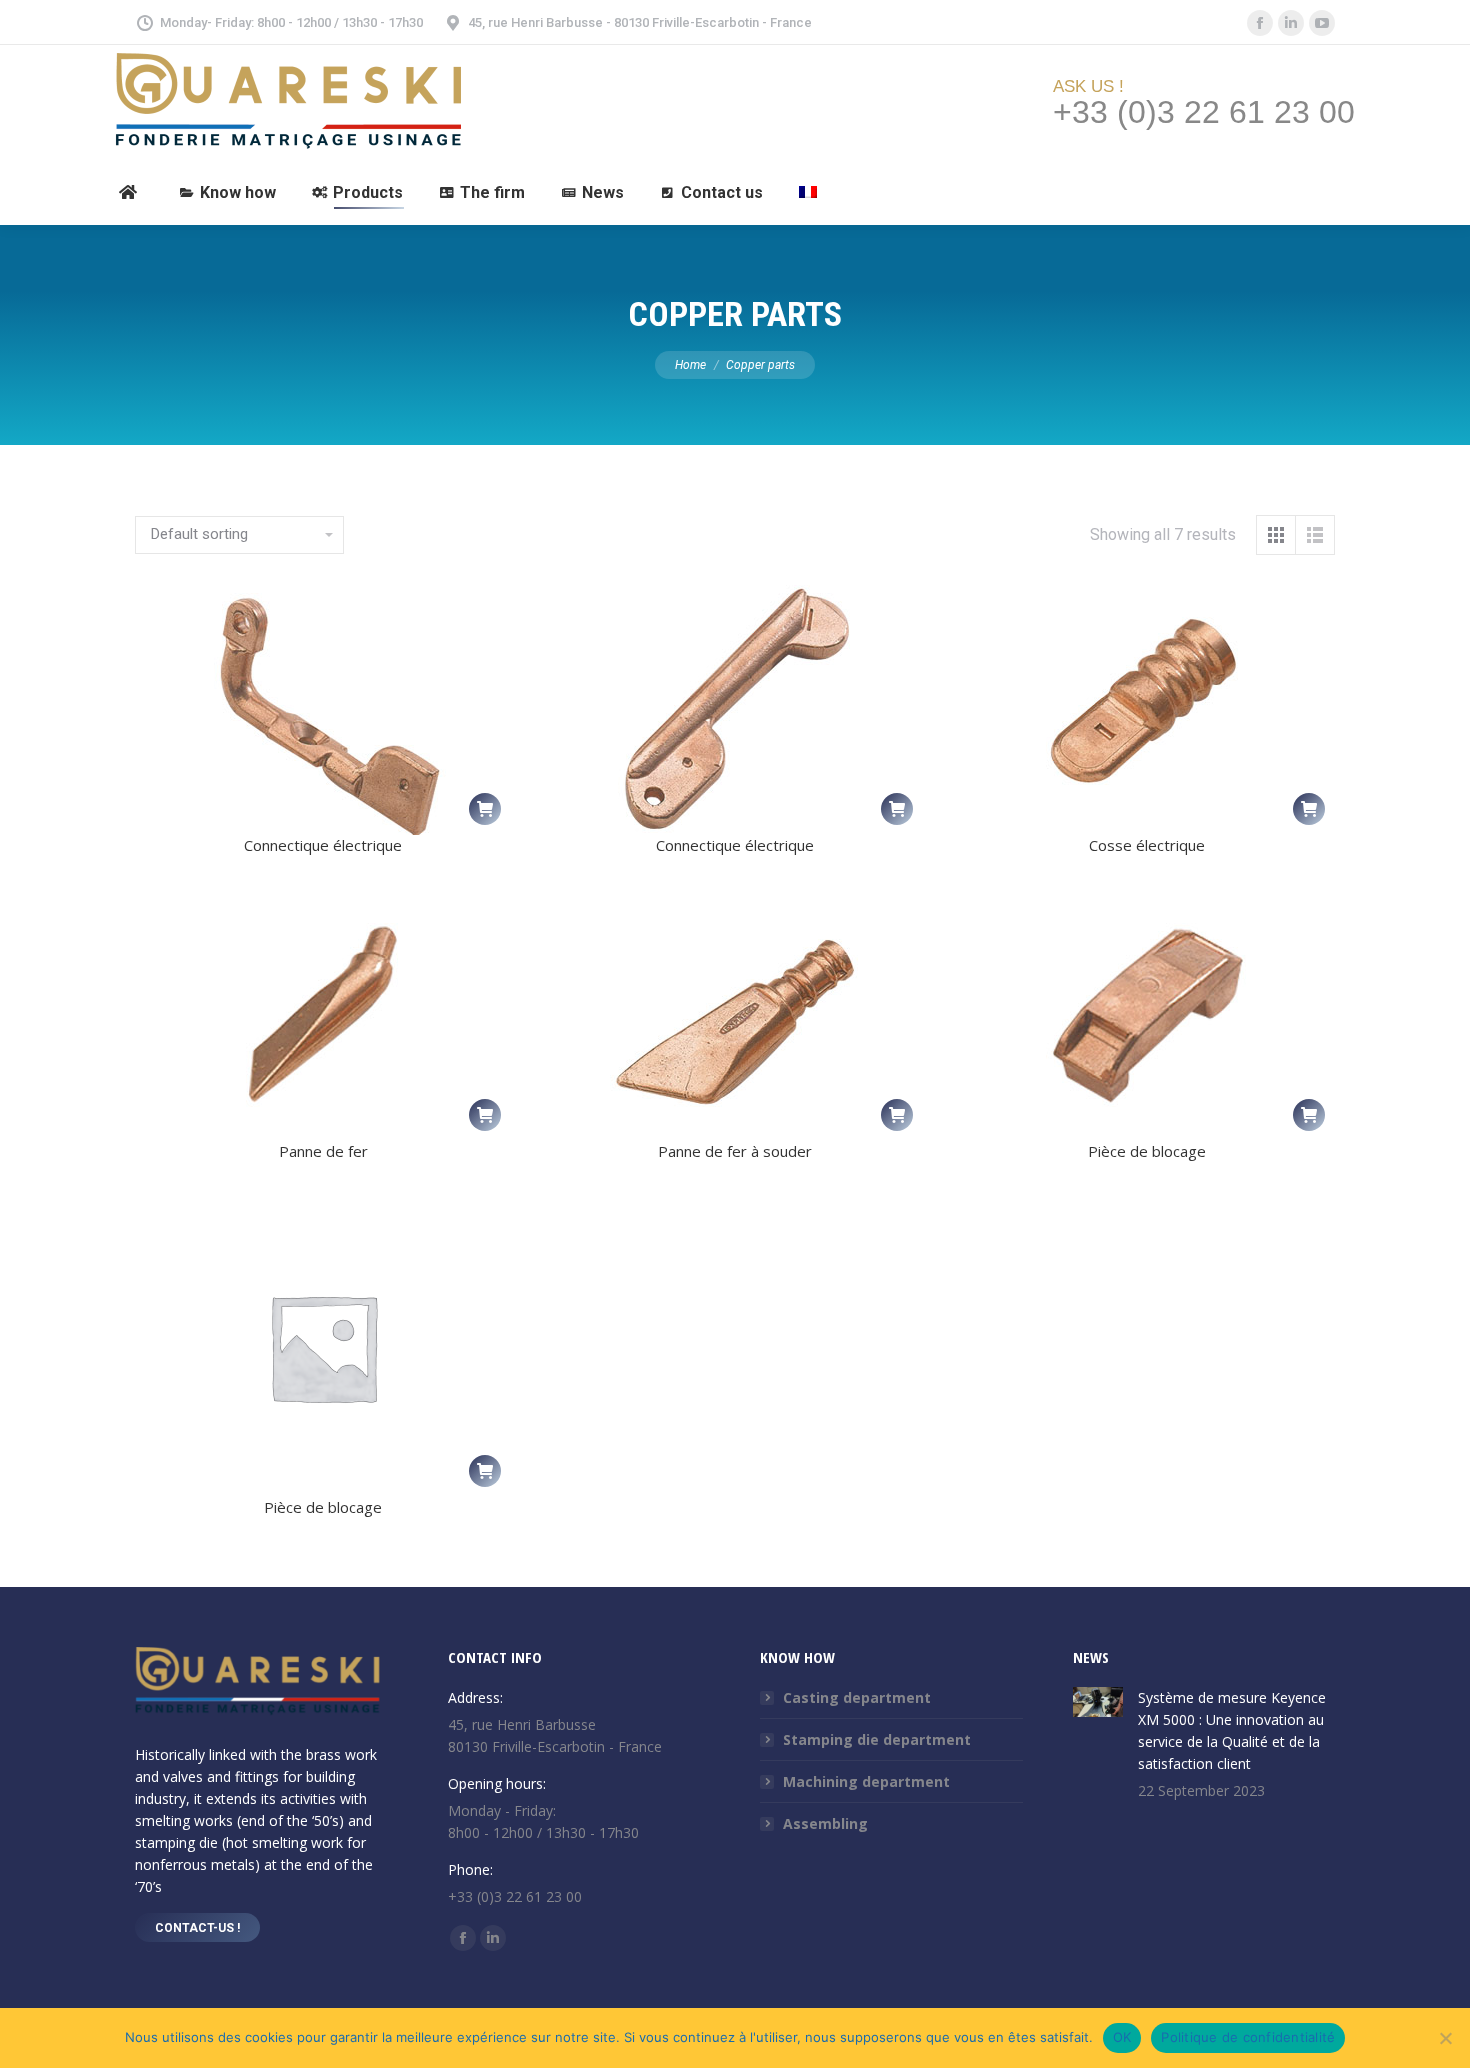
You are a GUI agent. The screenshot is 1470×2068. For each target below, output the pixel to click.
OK (1122, 2037)
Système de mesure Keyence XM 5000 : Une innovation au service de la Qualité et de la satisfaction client (1232, 1730)
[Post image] (1098, 1702)
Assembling (825, 1823)
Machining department (866, 1781)
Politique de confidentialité (1248, 2037)
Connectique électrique (323, 845)
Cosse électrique (1147, 845)
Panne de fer (323, 1151)
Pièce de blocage (1147, 1151)
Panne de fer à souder (735, 1151)
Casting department (857, 1697)
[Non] (1445, 2038)
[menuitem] (131, 193)
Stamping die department (877, 1739)
